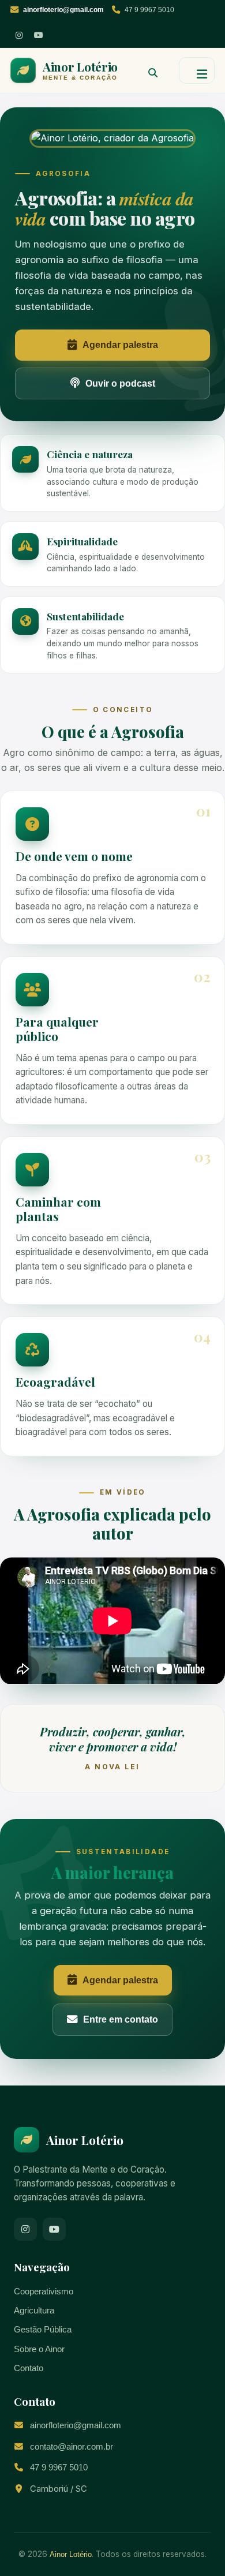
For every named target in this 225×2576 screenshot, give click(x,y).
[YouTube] (39, 35)
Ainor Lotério (71, 2554)
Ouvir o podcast (120, 383)
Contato (29, 2368)
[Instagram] (19, 35)
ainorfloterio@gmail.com (76, 2425)
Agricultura (34, 2311)
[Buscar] (148, 70)
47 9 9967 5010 (149, 10)
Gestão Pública (43, 2330)
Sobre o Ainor (39, 2349)
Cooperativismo (44, 2292)
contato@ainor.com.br (72, 2447)
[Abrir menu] (197, 70)
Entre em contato (121, 2019)
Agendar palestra (120, 345)
